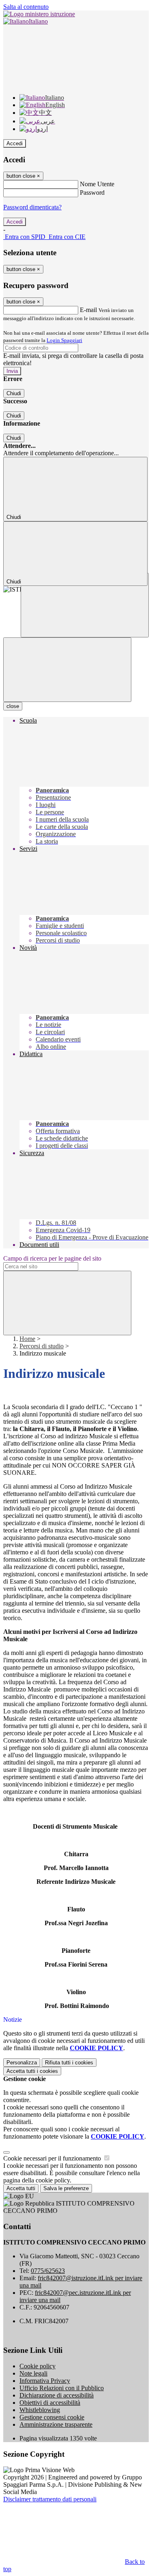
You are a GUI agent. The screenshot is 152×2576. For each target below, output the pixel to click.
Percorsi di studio (42, 1346)
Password (92, 193)
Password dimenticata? (32, 207)
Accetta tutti (32, 2071)
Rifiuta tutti (69, 2063)
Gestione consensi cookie (52, 2417)
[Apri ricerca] (85, 605)
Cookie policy (37, 2366)
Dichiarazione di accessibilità (57, 2395)
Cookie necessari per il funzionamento (53, 2158)
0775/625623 (48, 2271)
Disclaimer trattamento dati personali (50, 2499)
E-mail (88, 310)
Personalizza (22, 2063)
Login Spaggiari (64, 340)
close (13, 706)
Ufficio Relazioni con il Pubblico (62, 2388)
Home (27, 1339)
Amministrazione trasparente (56, 2424)
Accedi (15, 143)
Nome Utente (97, 184)
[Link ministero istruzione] (39, 14)
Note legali (33, 2373)
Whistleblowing (40, 2410)
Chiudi (14, 393)
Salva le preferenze (66, 2188)
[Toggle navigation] (67, 670)
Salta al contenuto (26, 7)
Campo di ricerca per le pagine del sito (52, 1258)
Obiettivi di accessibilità (50, 2403)
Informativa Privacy (45, 2381)
